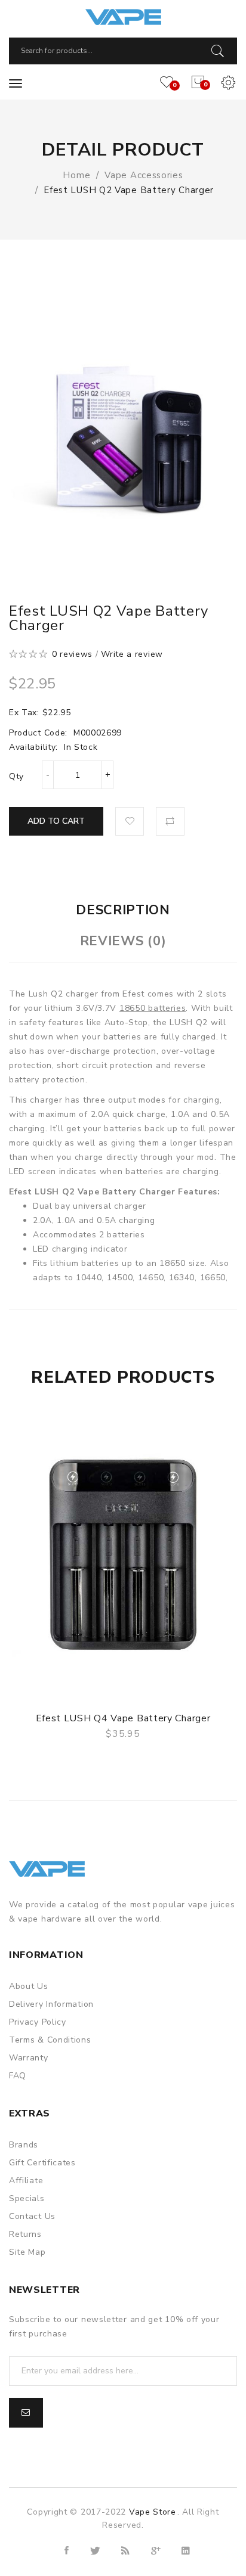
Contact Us (32, 2216)
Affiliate (26, 2181)
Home (76, 175)
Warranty (29, 2058)
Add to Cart (56, 821)
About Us (29, 1986)
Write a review (132, 654)
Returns (25, 2234)
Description (123, 910)
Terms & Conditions (50, 2040)
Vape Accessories (144, 175)
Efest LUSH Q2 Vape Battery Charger (129, 190)
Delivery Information (51, 2004)
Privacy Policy (38, 2022)
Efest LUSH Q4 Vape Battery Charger (123, 1718)
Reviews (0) (123, 941)
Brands (24, 2145)
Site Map (27, 2252)
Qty (16, 776)
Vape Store (153, 2512)
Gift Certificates (42, 2163)
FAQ (18, 2076)
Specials (27, 2198)
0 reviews (72, 654)
